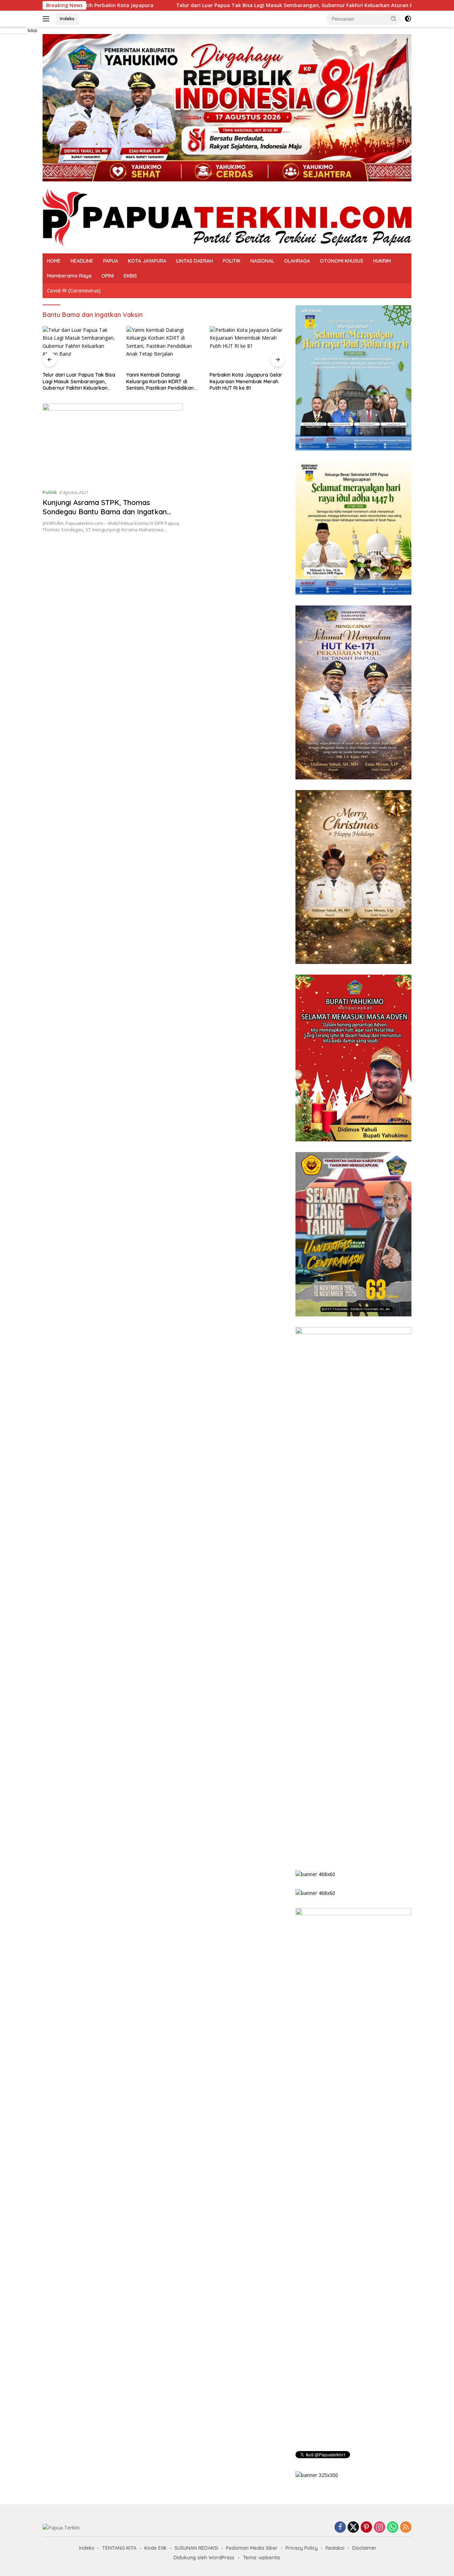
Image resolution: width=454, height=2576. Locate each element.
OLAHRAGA (297, 261)
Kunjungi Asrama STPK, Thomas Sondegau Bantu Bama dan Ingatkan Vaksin (105, 512)
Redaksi (335, 2548)
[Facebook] (340, 2528)
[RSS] (406, 2528)
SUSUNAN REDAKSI (196, 2548)
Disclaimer (364, 2548)
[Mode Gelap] (408, 19)
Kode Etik (156, 2548)
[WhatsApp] (393, 2528)
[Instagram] (380, 2528)
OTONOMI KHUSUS (342, 261)
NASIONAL (262, 261)
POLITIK (232, 261)
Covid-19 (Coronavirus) (74, 291)
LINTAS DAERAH (195, 261)
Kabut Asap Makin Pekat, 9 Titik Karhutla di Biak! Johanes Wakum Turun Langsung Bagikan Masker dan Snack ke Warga (247, 381)
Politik (50, 492)
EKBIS (130, 276)
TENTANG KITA (119, 2548)
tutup (32, 31)
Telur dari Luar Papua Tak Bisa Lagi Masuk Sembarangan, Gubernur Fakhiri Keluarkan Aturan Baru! (171, 5)
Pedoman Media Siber (252, 2548)
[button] (394, 18)
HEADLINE (82, 261)
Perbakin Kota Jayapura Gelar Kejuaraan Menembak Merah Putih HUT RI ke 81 (163, 381)
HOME (54, 261)
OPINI (108, 276)
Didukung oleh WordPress (204, 2558)
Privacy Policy (302, 2548)
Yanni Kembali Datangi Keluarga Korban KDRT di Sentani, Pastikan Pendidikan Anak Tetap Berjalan (76, 381)
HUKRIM (382, 261)
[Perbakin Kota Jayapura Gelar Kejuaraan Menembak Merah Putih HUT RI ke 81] (164, 347)
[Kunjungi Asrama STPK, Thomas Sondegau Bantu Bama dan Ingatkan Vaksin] (113, 443)
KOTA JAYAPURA (147, 261)
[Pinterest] (366, 2528)
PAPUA (111, 261)
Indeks (67, 18)
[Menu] (47, 19)
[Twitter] (353, 2528)
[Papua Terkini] (227, 217)
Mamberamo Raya (69, 276)
